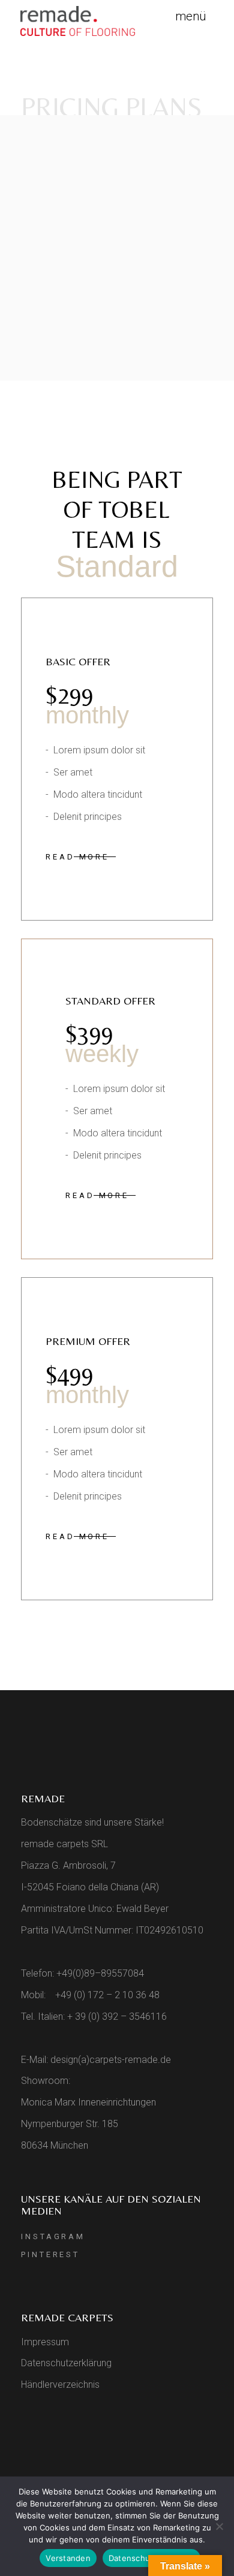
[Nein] (219, 2526)
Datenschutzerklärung (66, 2363)
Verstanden (68, 2558)
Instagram (53, 2236)
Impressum (45, 2342)
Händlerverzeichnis (60, 2385)
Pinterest (50, 2254)
